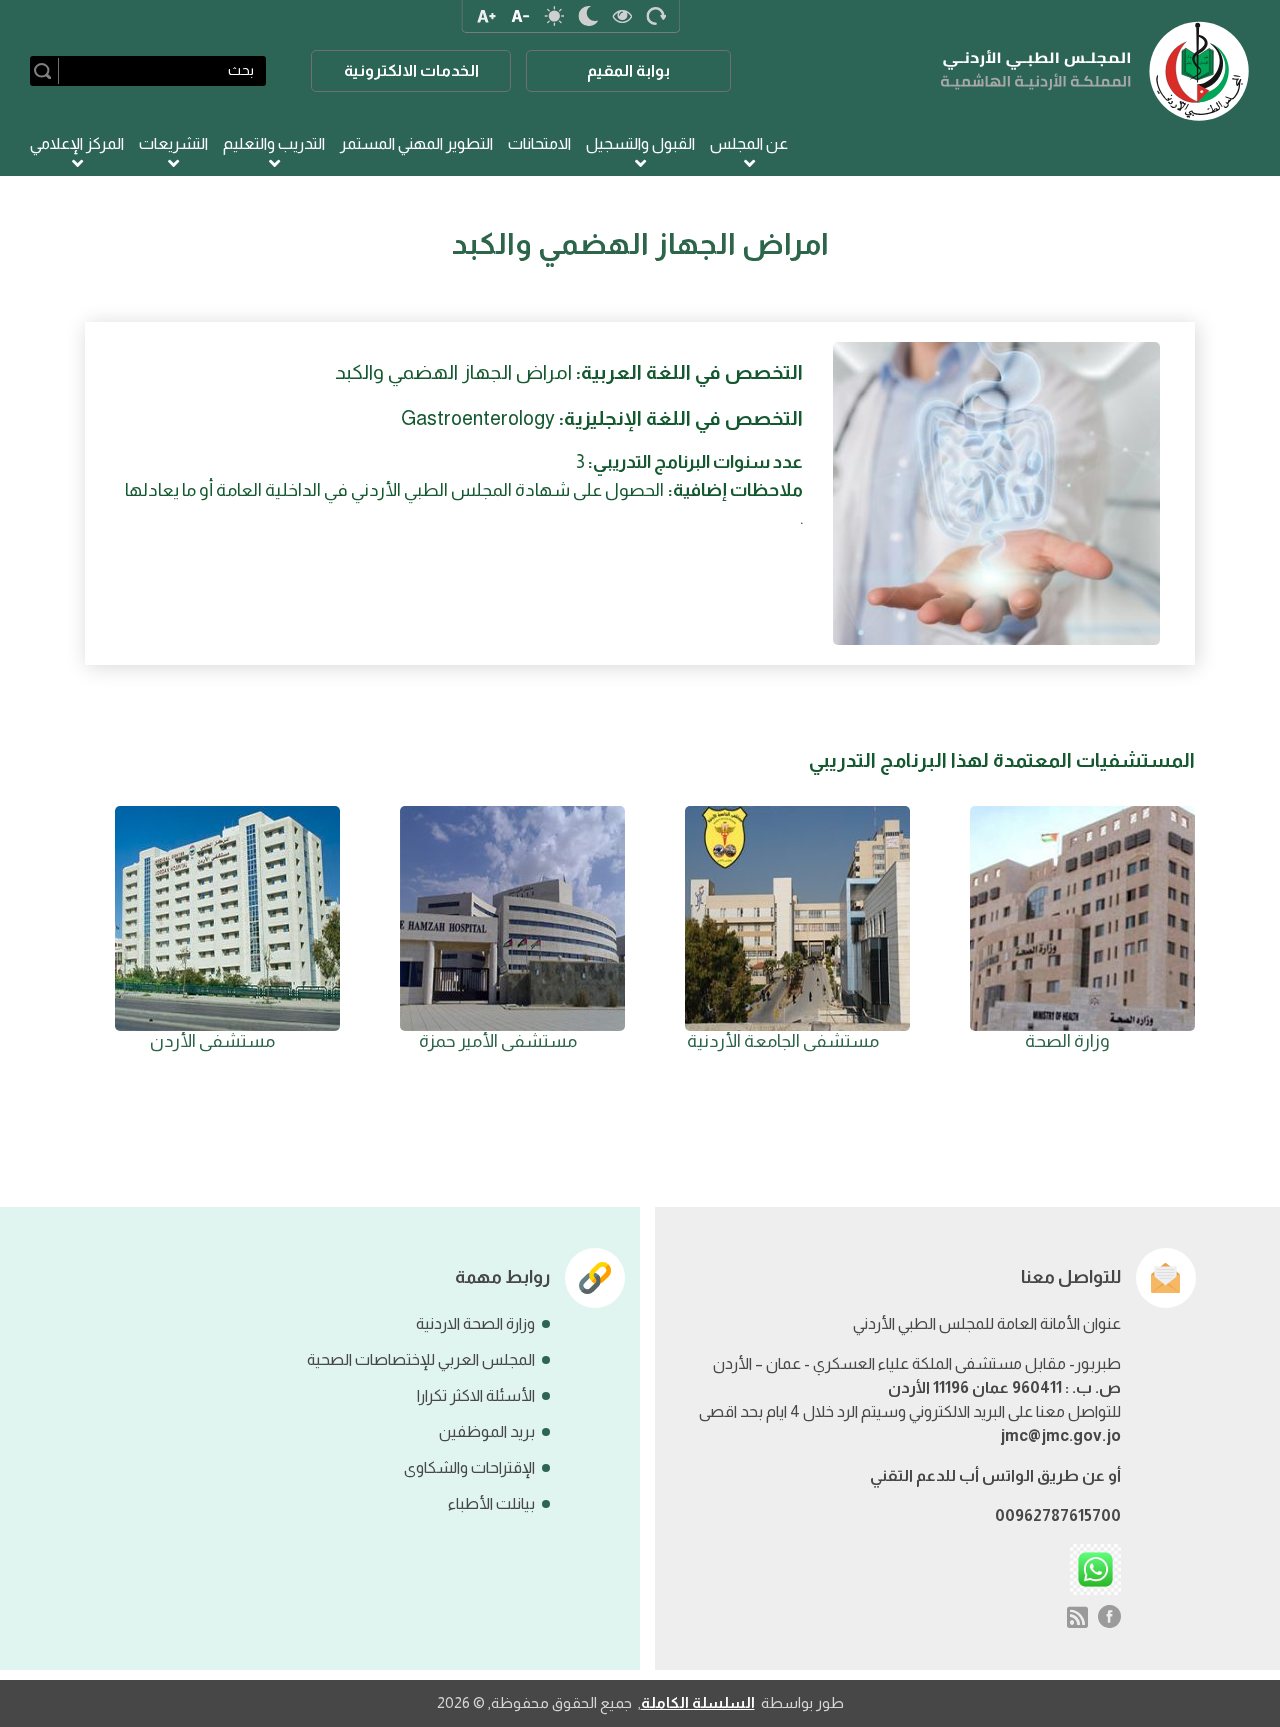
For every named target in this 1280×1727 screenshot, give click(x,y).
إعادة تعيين (656, 16)
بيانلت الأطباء (491, 1503)
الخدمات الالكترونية (411, 70)
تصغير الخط (520, 16)
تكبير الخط (486, 16)
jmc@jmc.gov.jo (1060, 1435)
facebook (1110, 1617)
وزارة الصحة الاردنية (475, 1323)
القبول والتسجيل (640, 143)
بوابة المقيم (628, 70)
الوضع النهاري (554, 16)
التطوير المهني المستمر (416, 143)
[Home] (1095, 71)
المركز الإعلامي (77, 143)
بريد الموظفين (487, 1431)
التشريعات (173, 143)
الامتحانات (539, 143)
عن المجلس (749, 143)
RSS (1077, 1617)
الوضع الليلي (588, 16)
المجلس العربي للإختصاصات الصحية (421, 1359)
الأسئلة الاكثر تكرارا (476, 1395)
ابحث (46, 71)
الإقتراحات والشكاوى (469, 1467)
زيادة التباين (622, 16)
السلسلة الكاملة (698, 1702)
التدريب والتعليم (274, 143)
